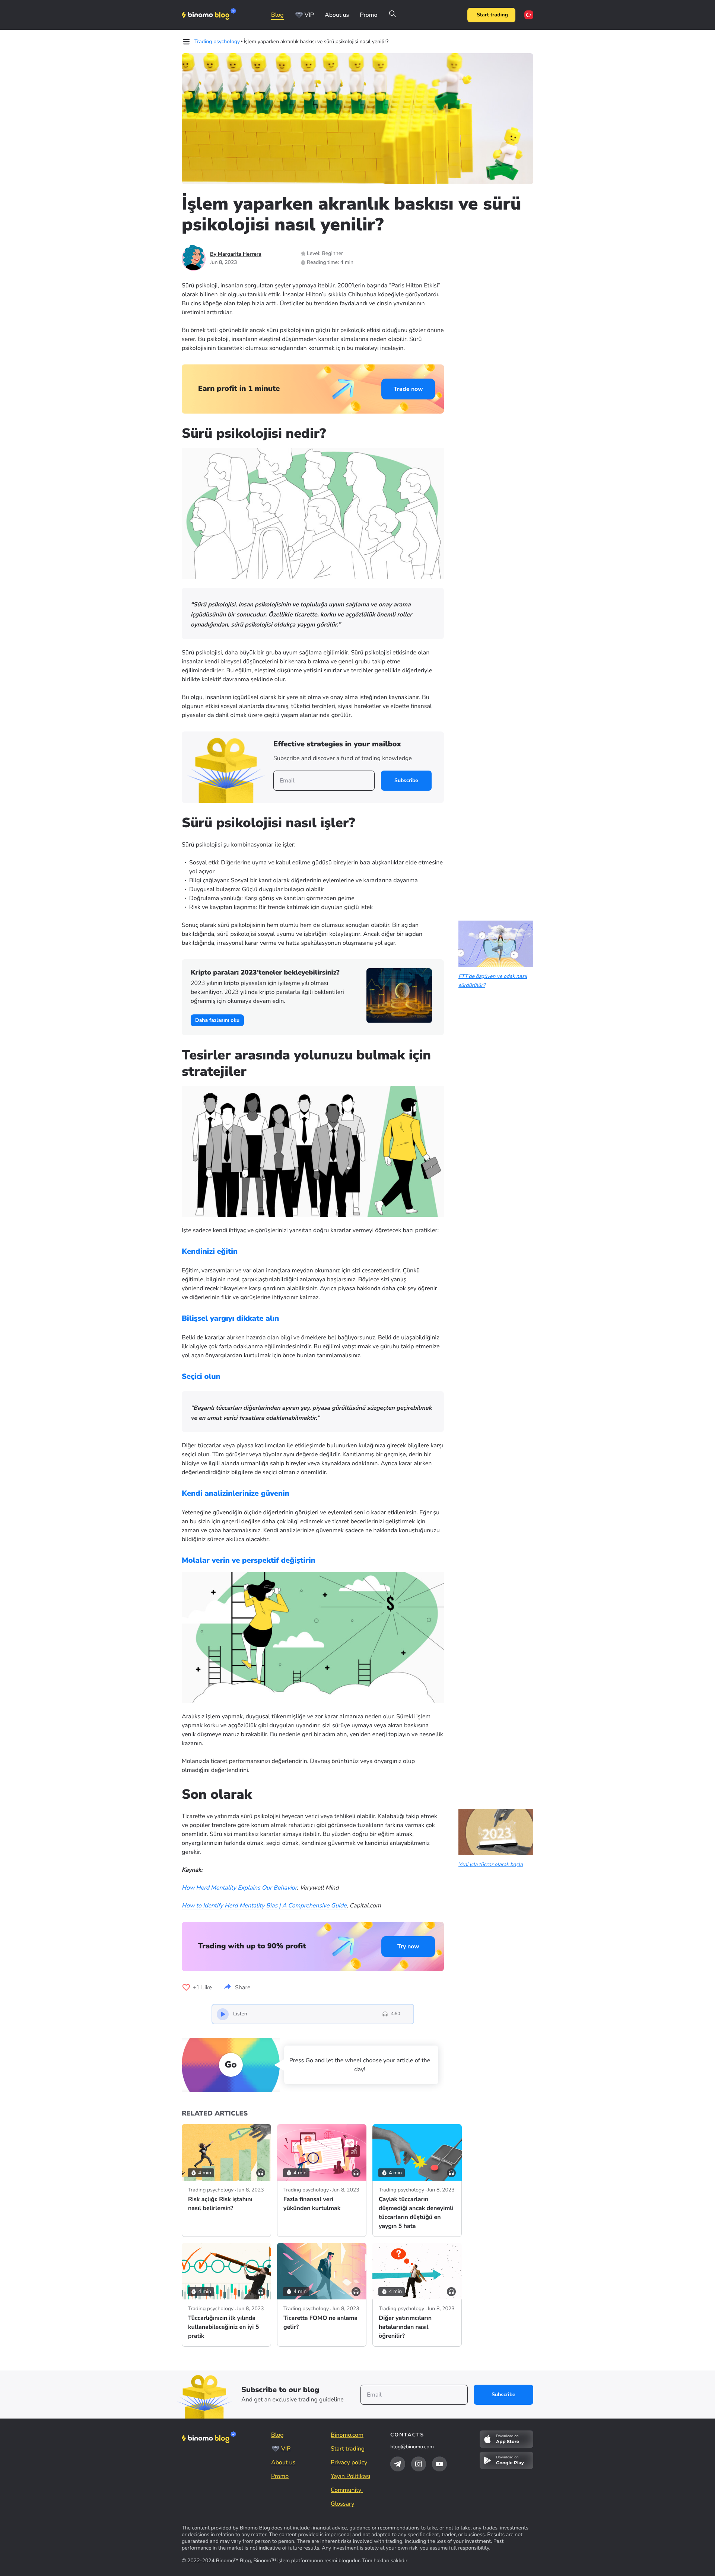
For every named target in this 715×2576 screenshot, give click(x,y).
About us (337, 15)
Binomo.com (347, 2435)
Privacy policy (349, 2462)
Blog (277, 15)
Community (347, 2490)
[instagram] (419, 2464)
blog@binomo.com (412, 2447)
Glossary (342, 2504)
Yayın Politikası (350, 2476)
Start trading (492, 15)
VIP (309, 15)
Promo (368, 15)
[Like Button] (186, 1987)
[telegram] (398, 2464)
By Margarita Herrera (236, 254)
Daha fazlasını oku (217, 1020)
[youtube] (439, 2464)
